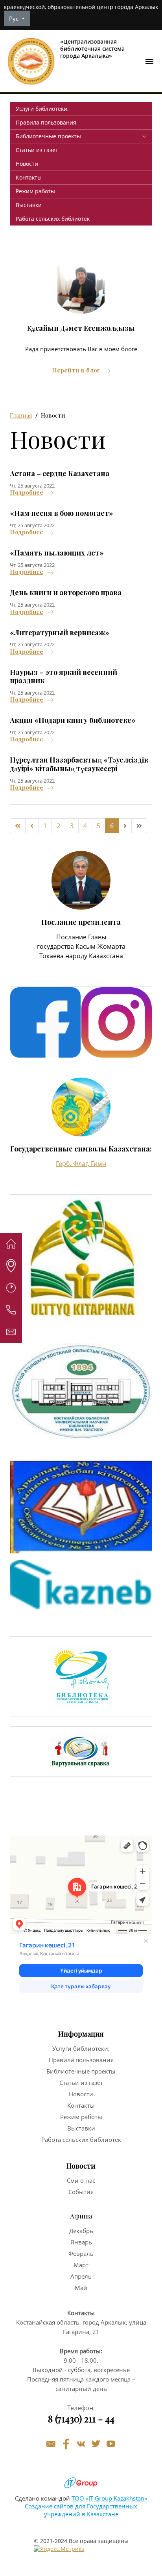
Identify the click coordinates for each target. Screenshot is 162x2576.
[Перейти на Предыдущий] (32, 826)
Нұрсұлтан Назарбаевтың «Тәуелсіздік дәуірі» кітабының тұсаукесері (79, 764)
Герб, (64, 1164)
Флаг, (82, 1164)
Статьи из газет (37, 150)
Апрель (81, 2276)
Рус (15, 18)
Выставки (29, 205)
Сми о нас (81, 2180)
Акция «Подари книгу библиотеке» (73, 720)
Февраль (81, 2253)
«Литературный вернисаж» (60, 633)
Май (81, 2288)
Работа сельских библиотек (53, 219)
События (81, 2192)
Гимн (98, 1164)
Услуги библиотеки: (42, 109)
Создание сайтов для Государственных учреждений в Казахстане (81, 2510)
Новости (27, 164)
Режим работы (35, 191)
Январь (81, 2242)
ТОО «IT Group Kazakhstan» (109, 2498)
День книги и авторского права (66, 592)
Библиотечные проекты (48, 136)
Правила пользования (46, 122)
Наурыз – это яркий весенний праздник (64, 677)
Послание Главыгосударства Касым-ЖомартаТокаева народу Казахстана (81, 946)
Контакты (29, 177)
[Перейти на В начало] (18, 826)
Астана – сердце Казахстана (60, 473)
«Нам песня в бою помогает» (62, 513)
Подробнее (27, 492)
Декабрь (81, 2231)
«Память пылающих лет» (57, 553)
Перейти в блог (76, 370)
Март (81, 2265)
